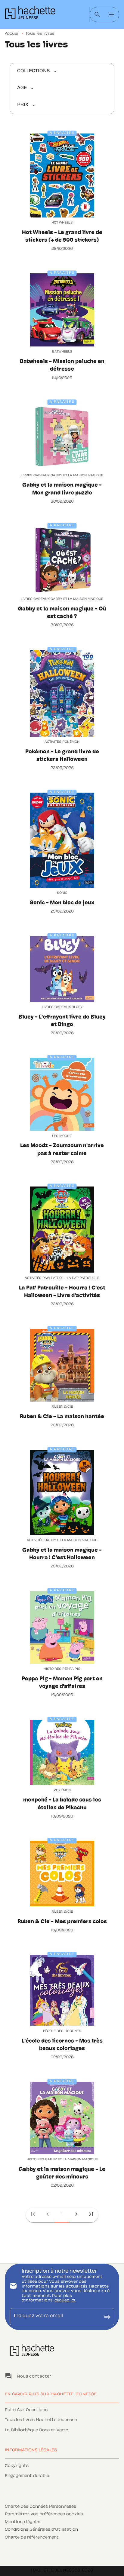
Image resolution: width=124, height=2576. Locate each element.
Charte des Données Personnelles (40, 2507)
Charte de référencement (32, 2538)
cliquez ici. (65, 2301)
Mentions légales (23, 2522)
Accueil (12, 34)
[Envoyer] (107, 2317)
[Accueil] (30, 14)
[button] (37, 72)
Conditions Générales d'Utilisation (41, 2530)
